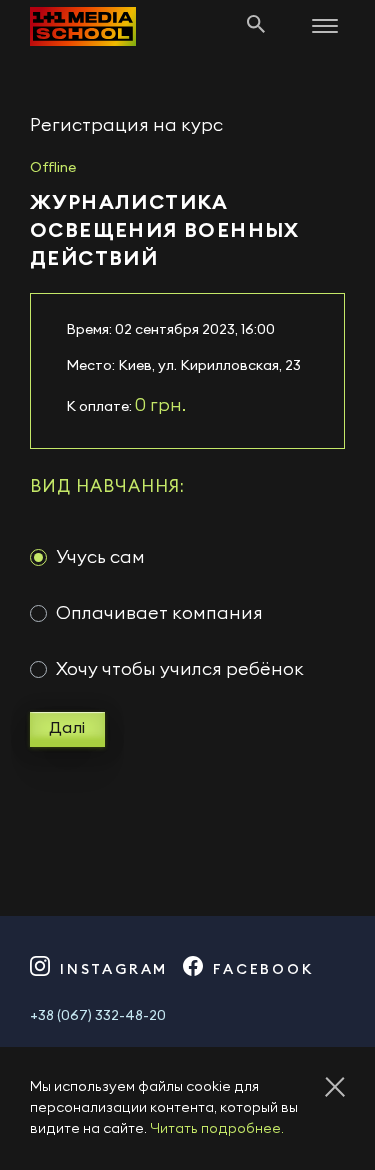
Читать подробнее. (217, 1129)
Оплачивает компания (159, 613)
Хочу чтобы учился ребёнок (180, 669)
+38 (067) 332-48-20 (98, 1016)
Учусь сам (100, 557)
